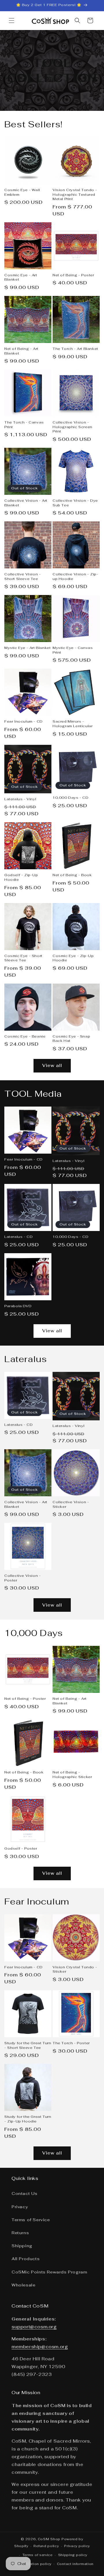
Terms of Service (31, 2220)
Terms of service (37, 2555)
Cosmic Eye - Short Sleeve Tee (23, 958)
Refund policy (46, 2546)
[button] (12, 20)
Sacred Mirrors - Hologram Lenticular (73, 724)
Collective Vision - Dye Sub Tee (75, 503)
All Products (26, 2259)
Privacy (20, 2207)
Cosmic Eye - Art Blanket (21, 278)
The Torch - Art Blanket (75, 349)
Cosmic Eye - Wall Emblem (22, 192)
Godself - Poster (21, 1849)
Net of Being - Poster (73, 275)
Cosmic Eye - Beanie (25, 1037)
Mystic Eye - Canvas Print (73, 650)
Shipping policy (73, 2555)
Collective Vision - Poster (23, 1578)
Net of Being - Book (72, 875)
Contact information (75, 2564)
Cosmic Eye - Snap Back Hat (71, 1039)
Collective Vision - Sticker (71, 1505)
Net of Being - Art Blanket (21, 351)
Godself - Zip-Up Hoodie (21, 877)
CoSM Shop (49, 2539)
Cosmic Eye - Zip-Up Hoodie (73, 958)
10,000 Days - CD (71, 798)
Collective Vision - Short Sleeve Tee (23, 577)
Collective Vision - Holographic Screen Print (73, 427)
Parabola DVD (18, 1306)
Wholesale (23, 2285)
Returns (20, 2233)
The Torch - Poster (71, 2043)
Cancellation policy (34, 2564)
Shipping (22, 2246)
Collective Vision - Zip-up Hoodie (75, 577)
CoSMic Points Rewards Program (49, 2272)
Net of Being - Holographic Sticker (72, 1775)
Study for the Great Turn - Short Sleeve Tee (28, 2046)
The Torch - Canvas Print (24, 425)
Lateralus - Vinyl (20, 799)
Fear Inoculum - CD (24, 722)
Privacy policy (77, 2546)
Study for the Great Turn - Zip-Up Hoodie (28, 2119)
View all (52, 1065)
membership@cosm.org (40, 2347)
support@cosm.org (34, 2327)
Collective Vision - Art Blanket (26, 503)
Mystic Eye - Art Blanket (27, 648)
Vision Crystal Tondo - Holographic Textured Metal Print (75, 195)
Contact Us (25, 2193)
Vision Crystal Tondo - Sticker (75, 1970)
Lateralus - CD (18, 1237)
